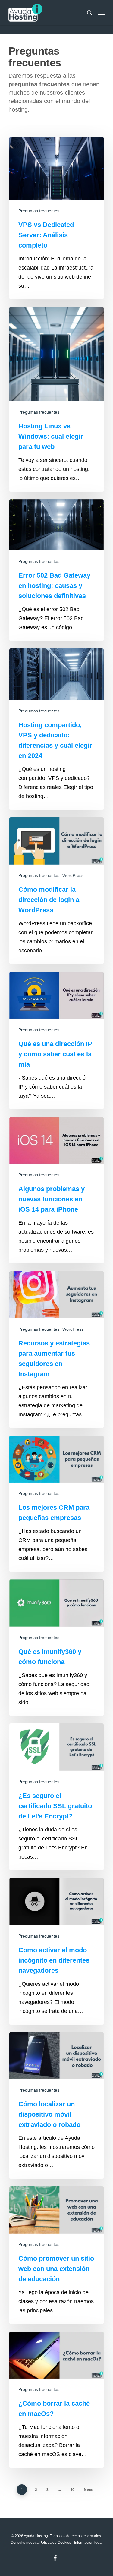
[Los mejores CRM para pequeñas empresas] (56, 1504)
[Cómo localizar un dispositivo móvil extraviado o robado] (56, 2106)
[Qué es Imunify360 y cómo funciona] (56, 1648)
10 (72, 2490)
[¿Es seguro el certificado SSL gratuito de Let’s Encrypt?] (56, 1797)
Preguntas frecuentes (39, 211)
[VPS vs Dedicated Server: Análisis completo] (56, 218)
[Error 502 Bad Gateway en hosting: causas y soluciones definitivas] (56, 570)
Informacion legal (88, 2543)
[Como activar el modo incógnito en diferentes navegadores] (56, 1951)
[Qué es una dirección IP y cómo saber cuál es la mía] (56, 1040)
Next (88, 2490)
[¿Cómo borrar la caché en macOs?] (56, 2400)
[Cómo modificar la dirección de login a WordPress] (56, 891)
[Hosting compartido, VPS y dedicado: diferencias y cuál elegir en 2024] (56, 729)
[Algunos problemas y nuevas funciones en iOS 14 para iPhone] (56, 1190)
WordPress (73, 875)
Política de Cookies (55, 2543)
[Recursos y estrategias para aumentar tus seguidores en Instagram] (56, 1349)
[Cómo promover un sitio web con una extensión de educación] (56, 2255)
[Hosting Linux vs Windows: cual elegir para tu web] (56, 399)
